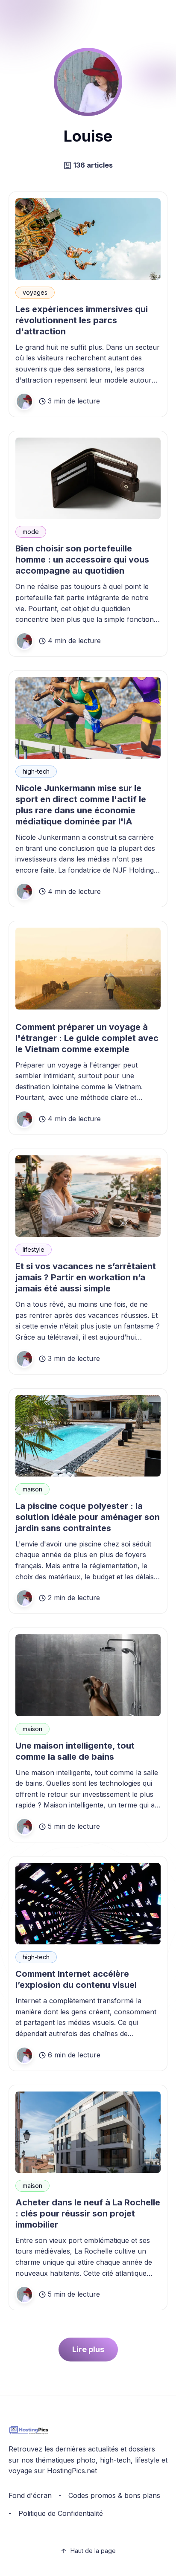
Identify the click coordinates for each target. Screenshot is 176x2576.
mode (31, 532)
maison (32, 1489)
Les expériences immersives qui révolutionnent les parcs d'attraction (82, 320)
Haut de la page (93, 2551)
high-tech (36, 771)
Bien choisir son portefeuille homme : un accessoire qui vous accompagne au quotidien (82, 560)
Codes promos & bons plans (114, 2495)
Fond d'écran (30, 2495)
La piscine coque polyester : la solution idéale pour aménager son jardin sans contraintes (88, 1517)
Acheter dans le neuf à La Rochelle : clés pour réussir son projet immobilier (88, 2213)
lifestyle (34, 1249)
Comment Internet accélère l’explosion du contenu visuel (76, 1979)
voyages (35, 292)
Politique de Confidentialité (61, 2513)
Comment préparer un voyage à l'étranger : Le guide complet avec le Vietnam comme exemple (87, 1038)
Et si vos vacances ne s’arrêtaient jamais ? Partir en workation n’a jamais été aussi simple (86, 1277)
